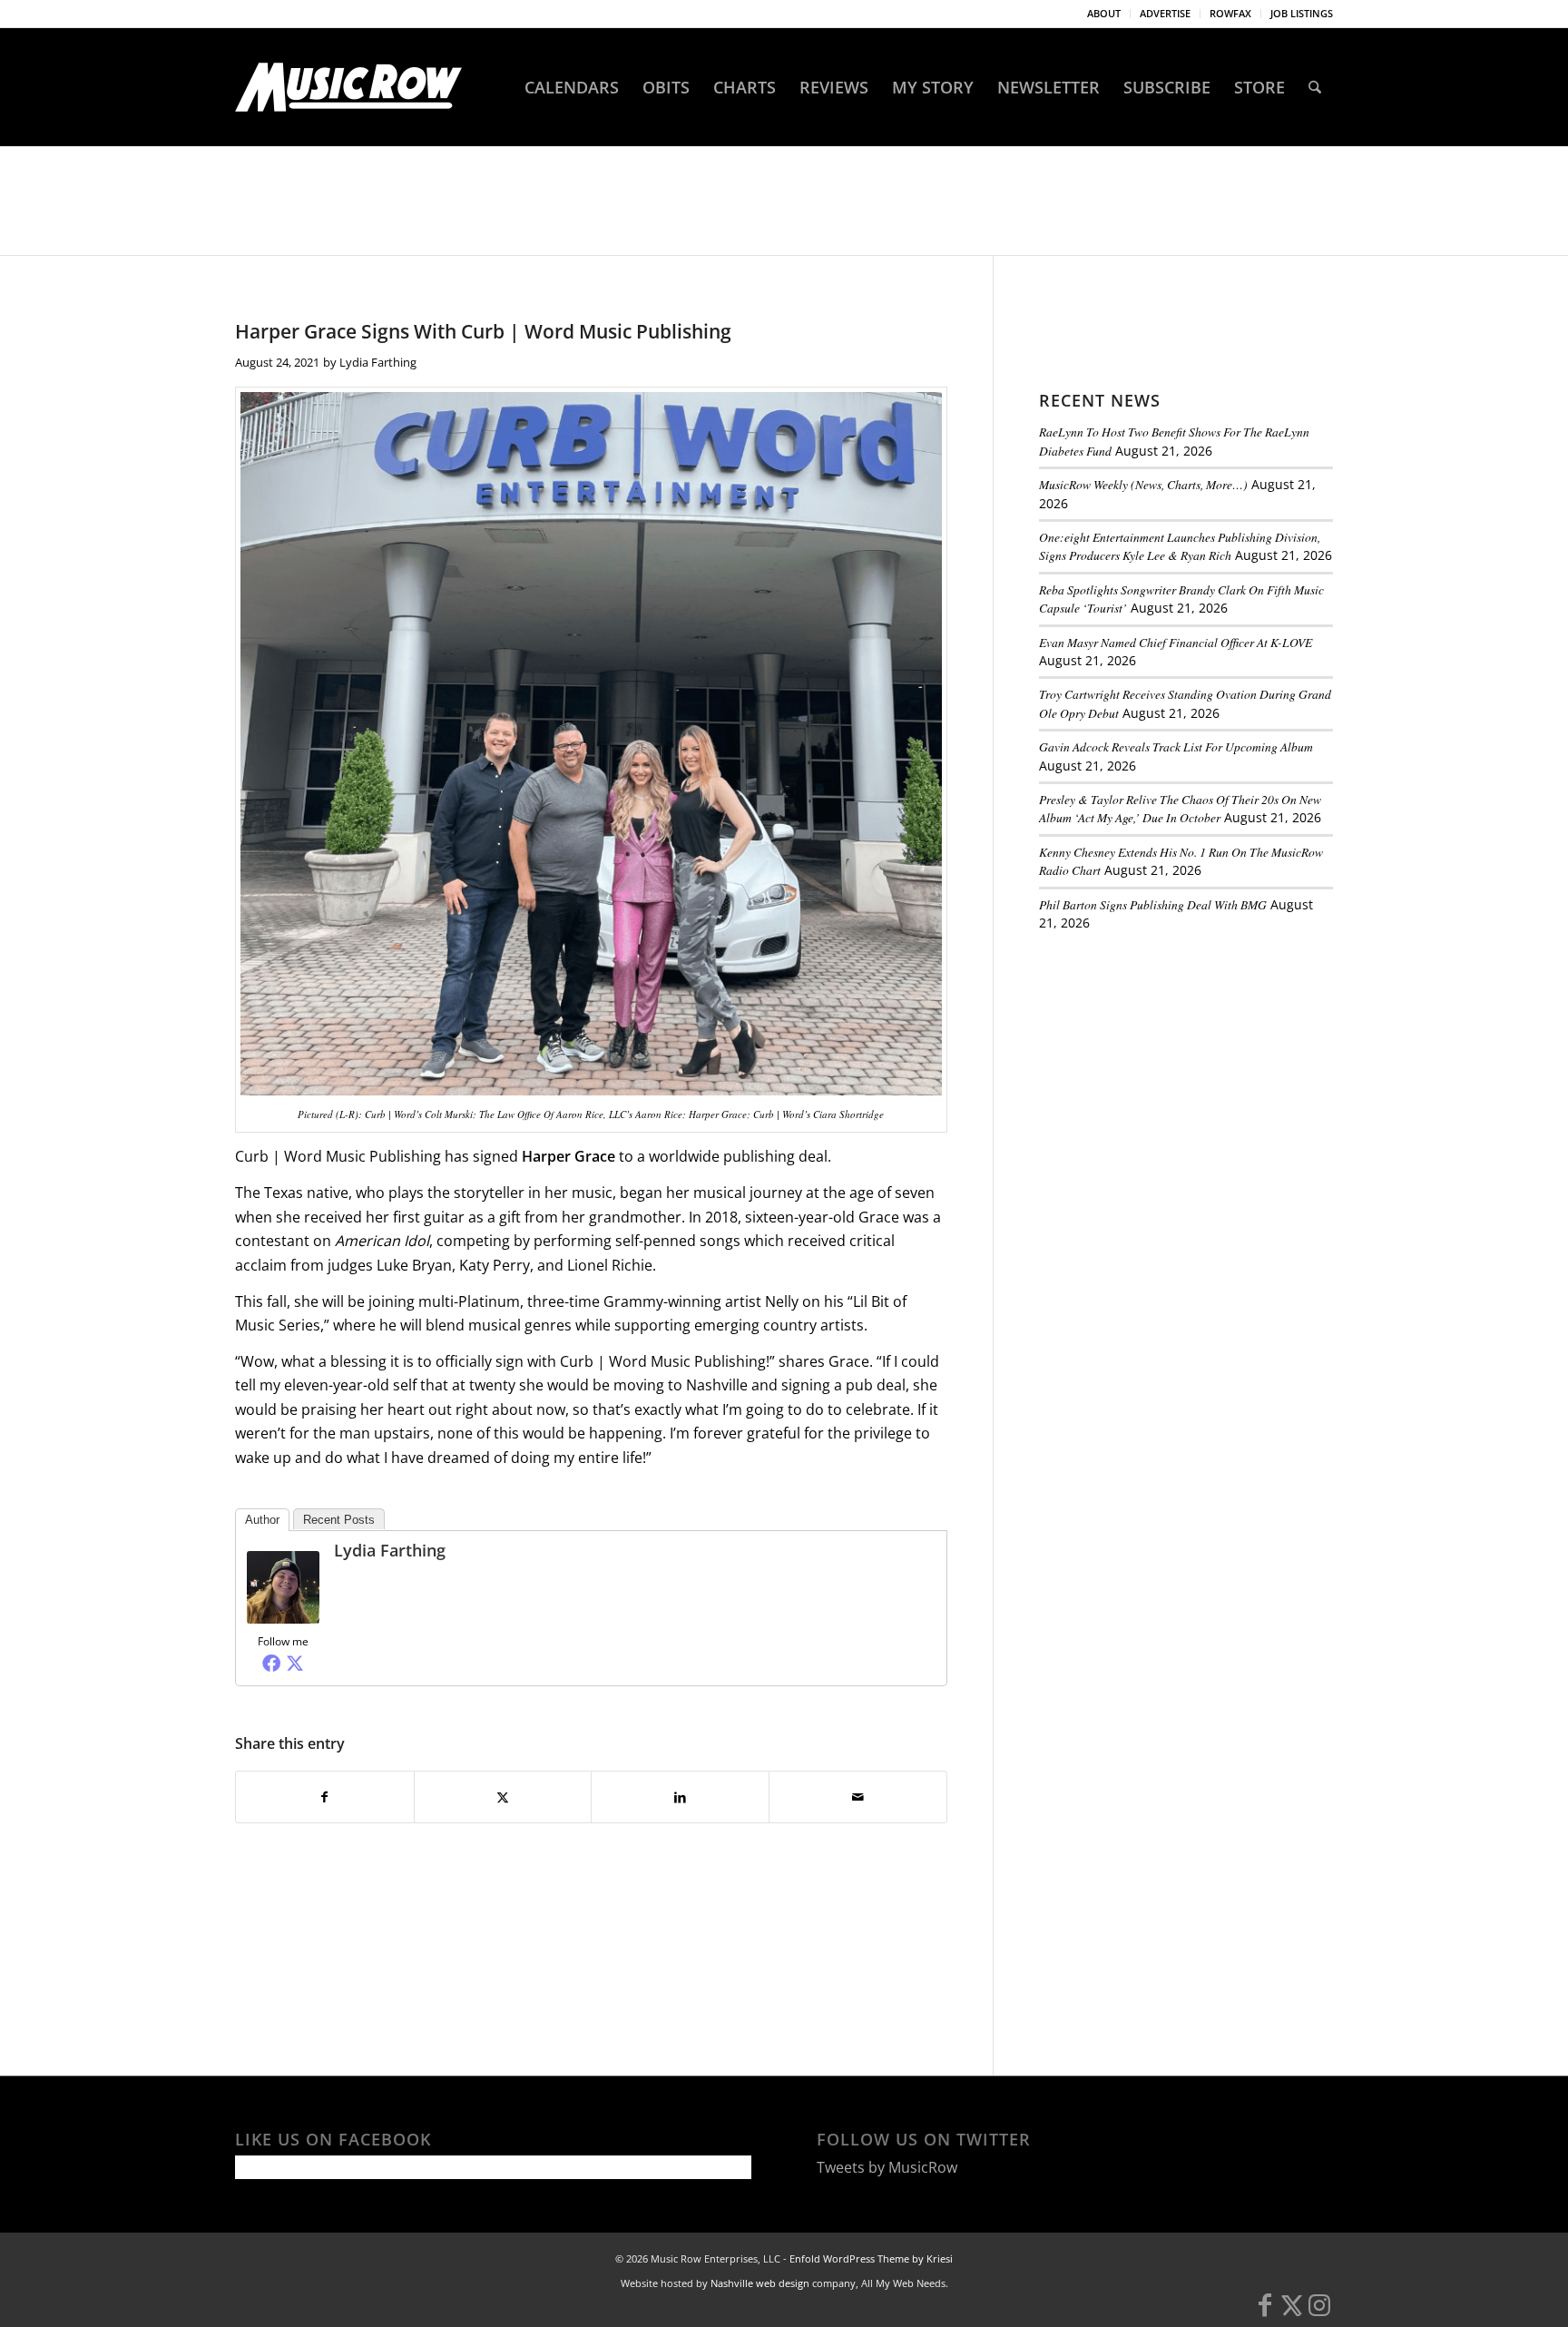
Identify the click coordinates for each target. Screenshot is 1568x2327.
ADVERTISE (1165, 13)
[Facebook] (271, 1663)
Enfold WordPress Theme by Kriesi (871, 2258)
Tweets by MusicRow (887, 2167)
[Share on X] (503, 1797)
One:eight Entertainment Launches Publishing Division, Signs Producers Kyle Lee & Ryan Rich (1180, 546)
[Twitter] (295, 1663)
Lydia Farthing (378, 362)
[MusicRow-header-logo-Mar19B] (348, 87)
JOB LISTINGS (1302, 13)
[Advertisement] (1175, 1070)
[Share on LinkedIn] (680, 1797)
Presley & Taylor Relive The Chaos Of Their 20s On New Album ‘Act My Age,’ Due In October (1180, 808)
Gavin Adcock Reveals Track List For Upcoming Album (1176, 746)
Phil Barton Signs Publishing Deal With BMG (1153, 904)
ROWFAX (1230, 13)
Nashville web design (760, 2283)
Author (262, 1520)
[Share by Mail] (858, 1797)
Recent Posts (339, 1520)
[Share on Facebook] (325, 1797)
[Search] (1315, 87)
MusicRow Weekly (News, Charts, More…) (1143, 484)
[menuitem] (1104, 14)
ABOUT (1104, 13)
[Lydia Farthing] (283, 1618)
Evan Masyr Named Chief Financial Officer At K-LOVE (1176, 642)
